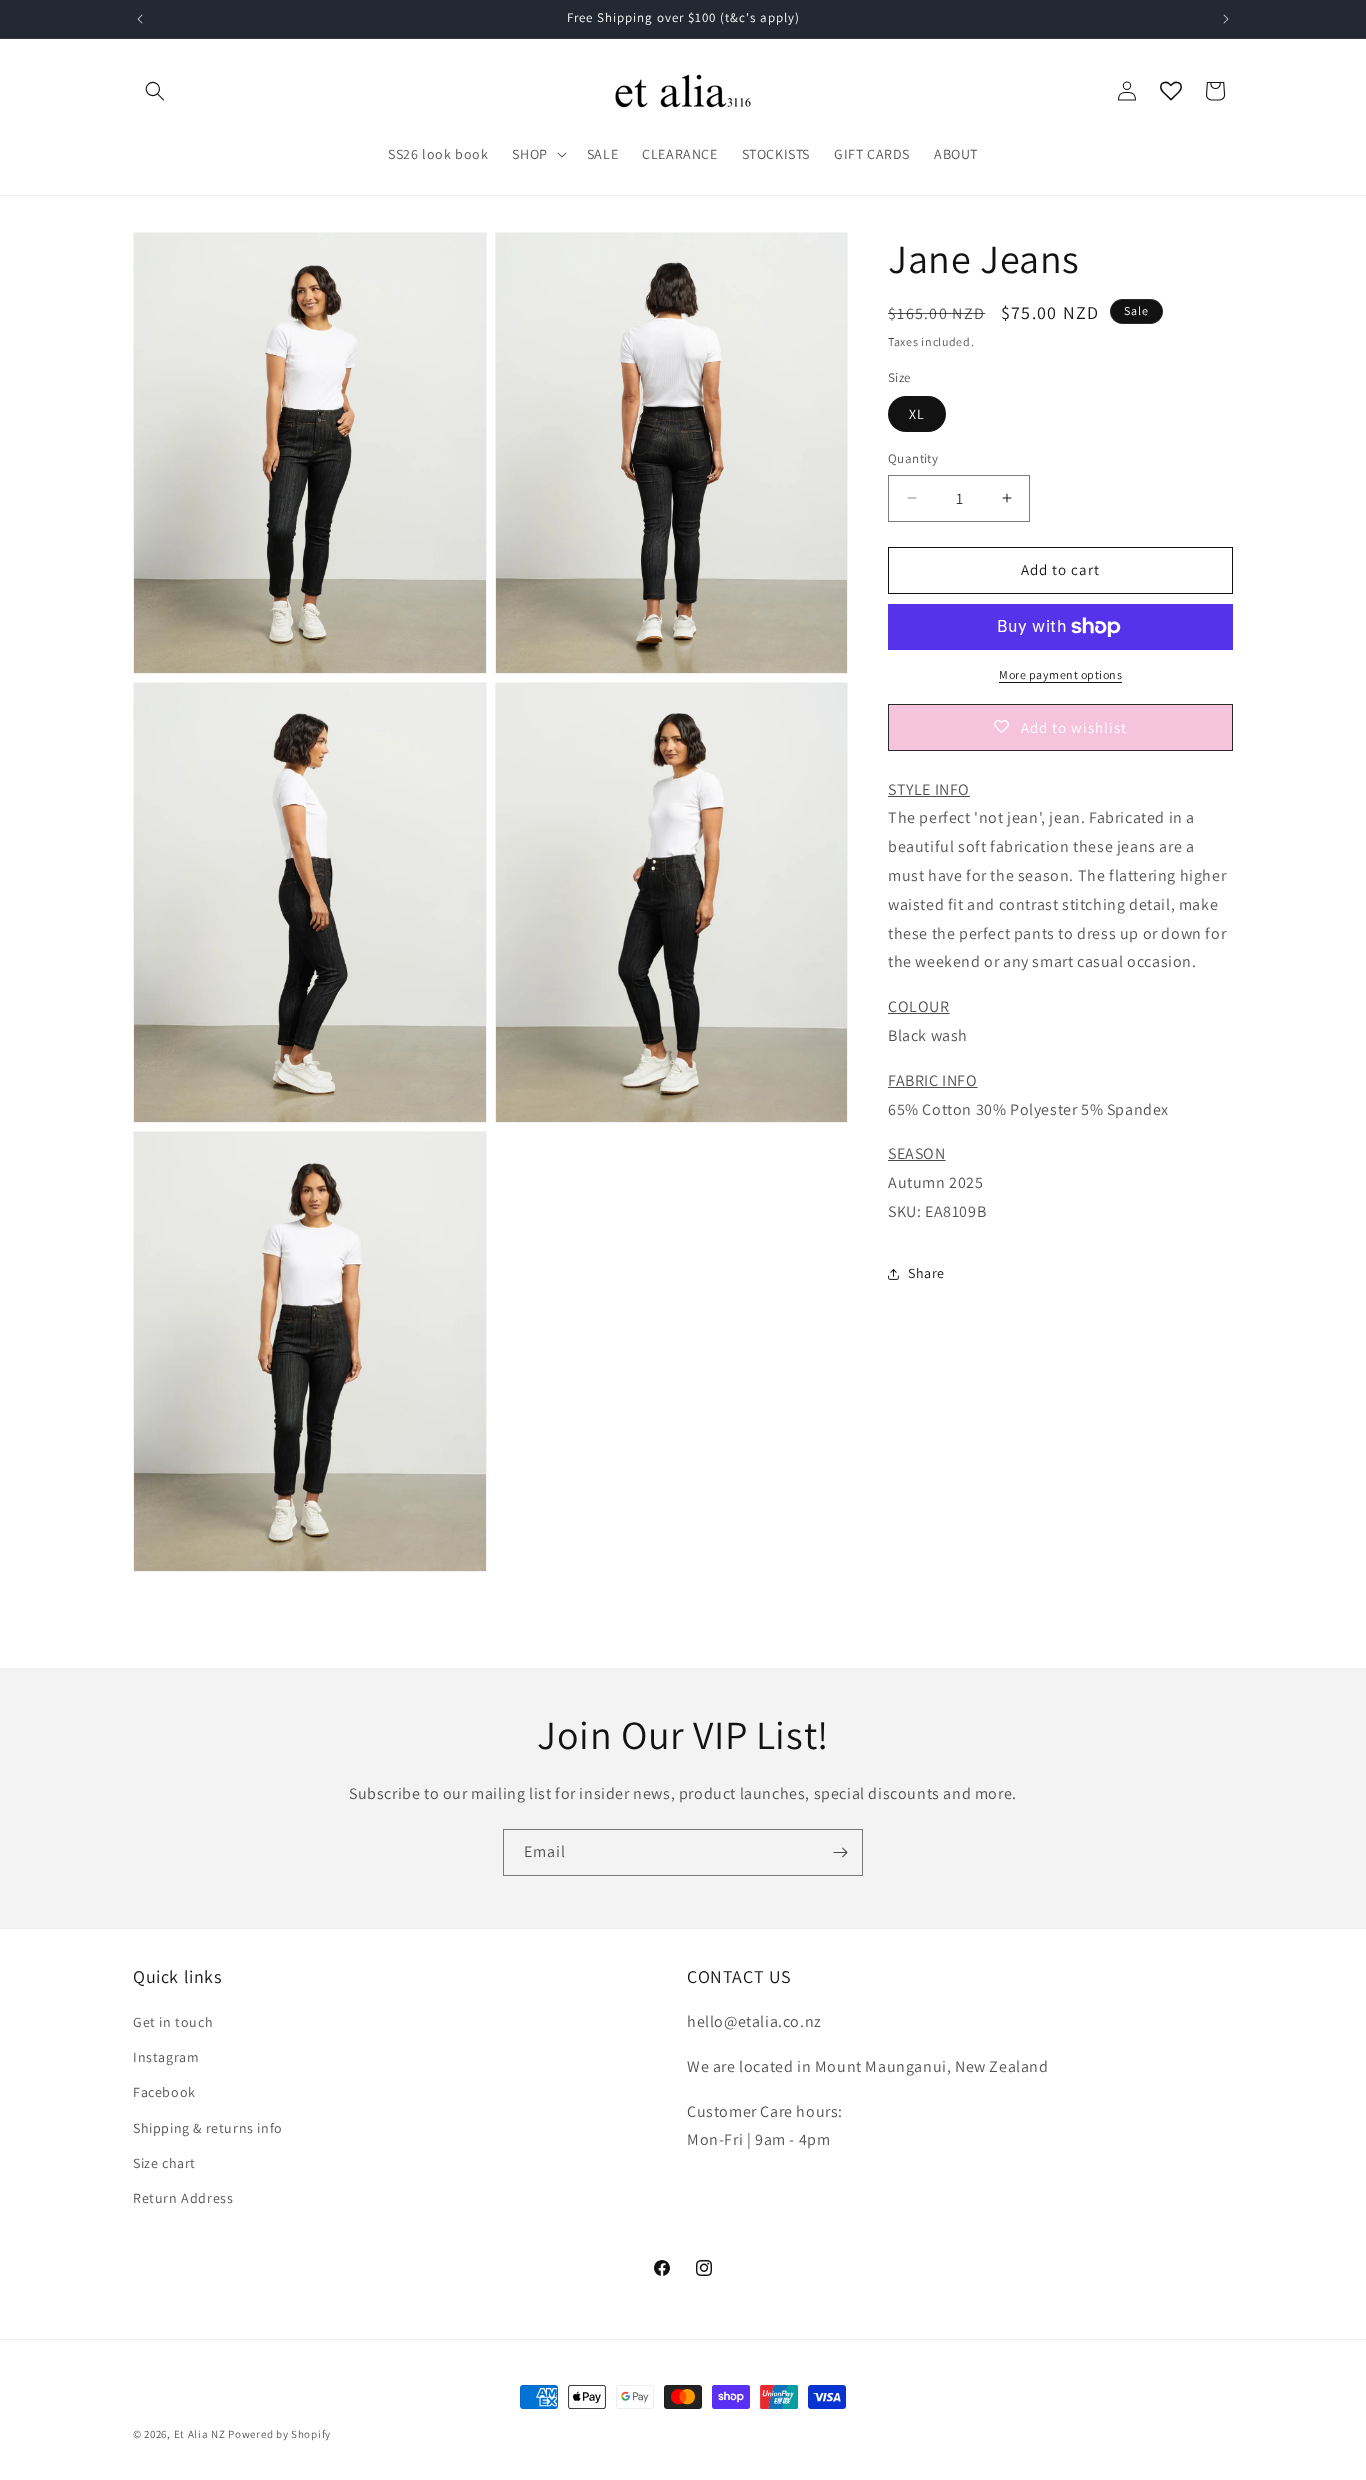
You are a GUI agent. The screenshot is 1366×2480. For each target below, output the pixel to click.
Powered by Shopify (279, 2434)
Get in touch (173, 2022)
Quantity (913, 458)
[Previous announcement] (140, 19)
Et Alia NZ (200, 2434)
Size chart (164, 2163)
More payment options (1060, 674)
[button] (155, 91)
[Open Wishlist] (1171, 91)
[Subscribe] (840, 1852)
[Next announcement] (1226, 19)
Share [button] (926, 1273)
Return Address (183, 2198)
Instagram (166, 2058)
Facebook (164, 2093)
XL (917, 414)
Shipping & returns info (208, 2128)
